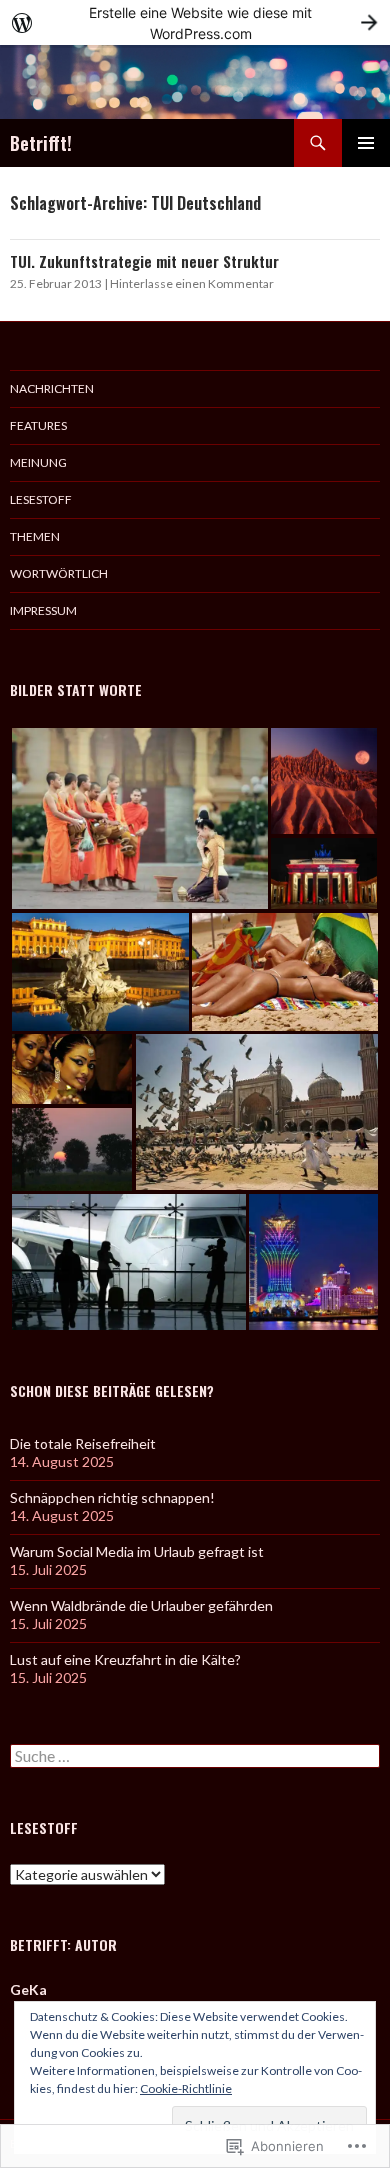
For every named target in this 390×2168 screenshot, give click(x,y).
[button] (139, 818)
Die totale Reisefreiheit (83, 1443)
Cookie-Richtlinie (186, 2088)
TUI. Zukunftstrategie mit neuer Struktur (144, 261)
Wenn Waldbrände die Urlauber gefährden (141, 1605)
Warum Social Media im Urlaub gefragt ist (137, 1551)
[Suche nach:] (195, 1756)
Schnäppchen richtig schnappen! (112, 1497)
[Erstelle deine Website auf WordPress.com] (195, 22)
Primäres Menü (366, 143)
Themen (35, 536)
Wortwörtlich (59, 573)
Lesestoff (41, 499)
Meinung (38, 462)
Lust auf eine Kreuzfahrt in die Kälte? (125, 1659)
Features (38, 425)
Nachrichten (52, 388)
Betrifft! (41, 143)
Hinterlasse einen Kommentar (192, 283)
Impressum (43, 610)
